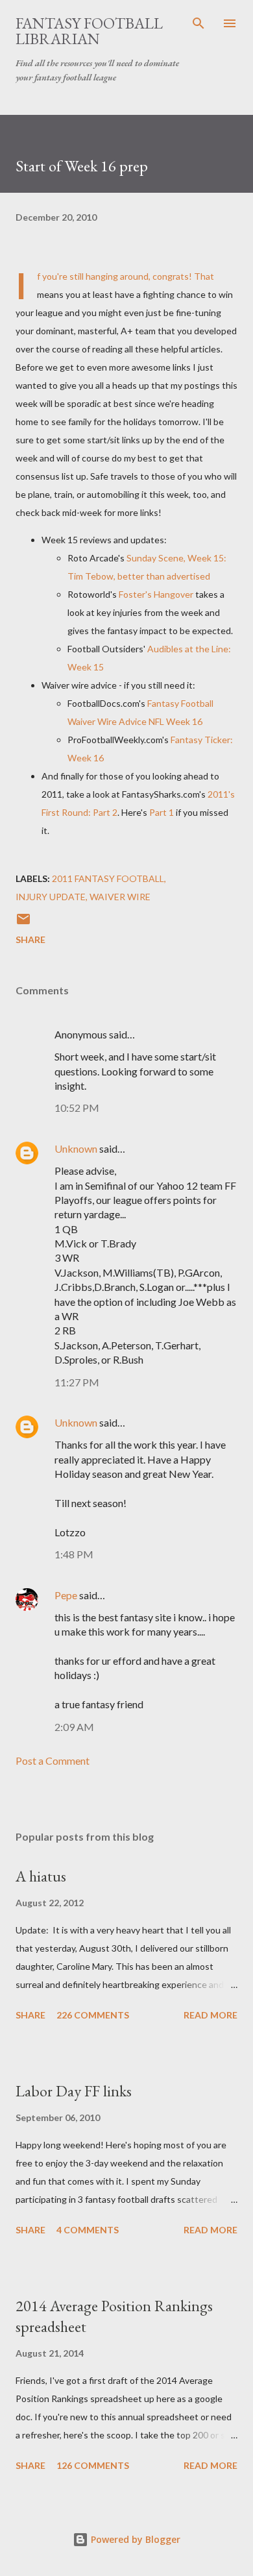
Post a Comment (53, 1760)
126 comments (93, 2465)
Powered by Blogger (134, 2539)
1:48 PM (74, 1554)
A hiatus (41, 1876)
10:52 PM (77, 1108)
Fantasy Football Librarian (89, 31)
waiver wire (120, 897)
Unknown (76, 1148)
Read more (211, 2015)
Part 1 (162, 812)
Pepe (66, 1595)
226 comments (93, 2015)
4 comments (88, 2230)
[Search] (199, 23)
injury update (51, 897)
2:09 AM (74, 1727)
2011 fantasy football (108, 878)
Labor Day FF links (74, 2091)
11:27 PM (77, 1382)
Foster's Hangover (156, 594)
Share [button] (30, 939)
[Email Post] (23, 923)
